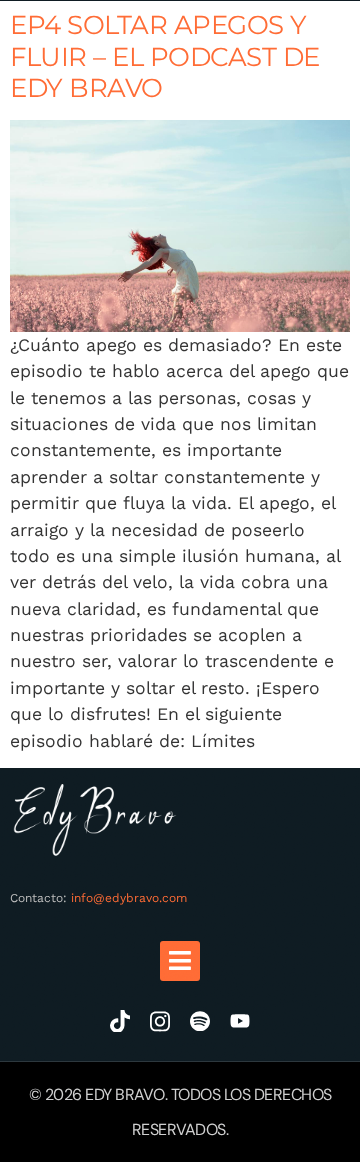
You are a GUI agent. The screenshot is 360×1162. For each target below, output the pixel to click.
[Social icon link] (120, 1021)
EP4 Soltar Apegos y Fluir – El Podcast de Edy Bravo (165, 56)
